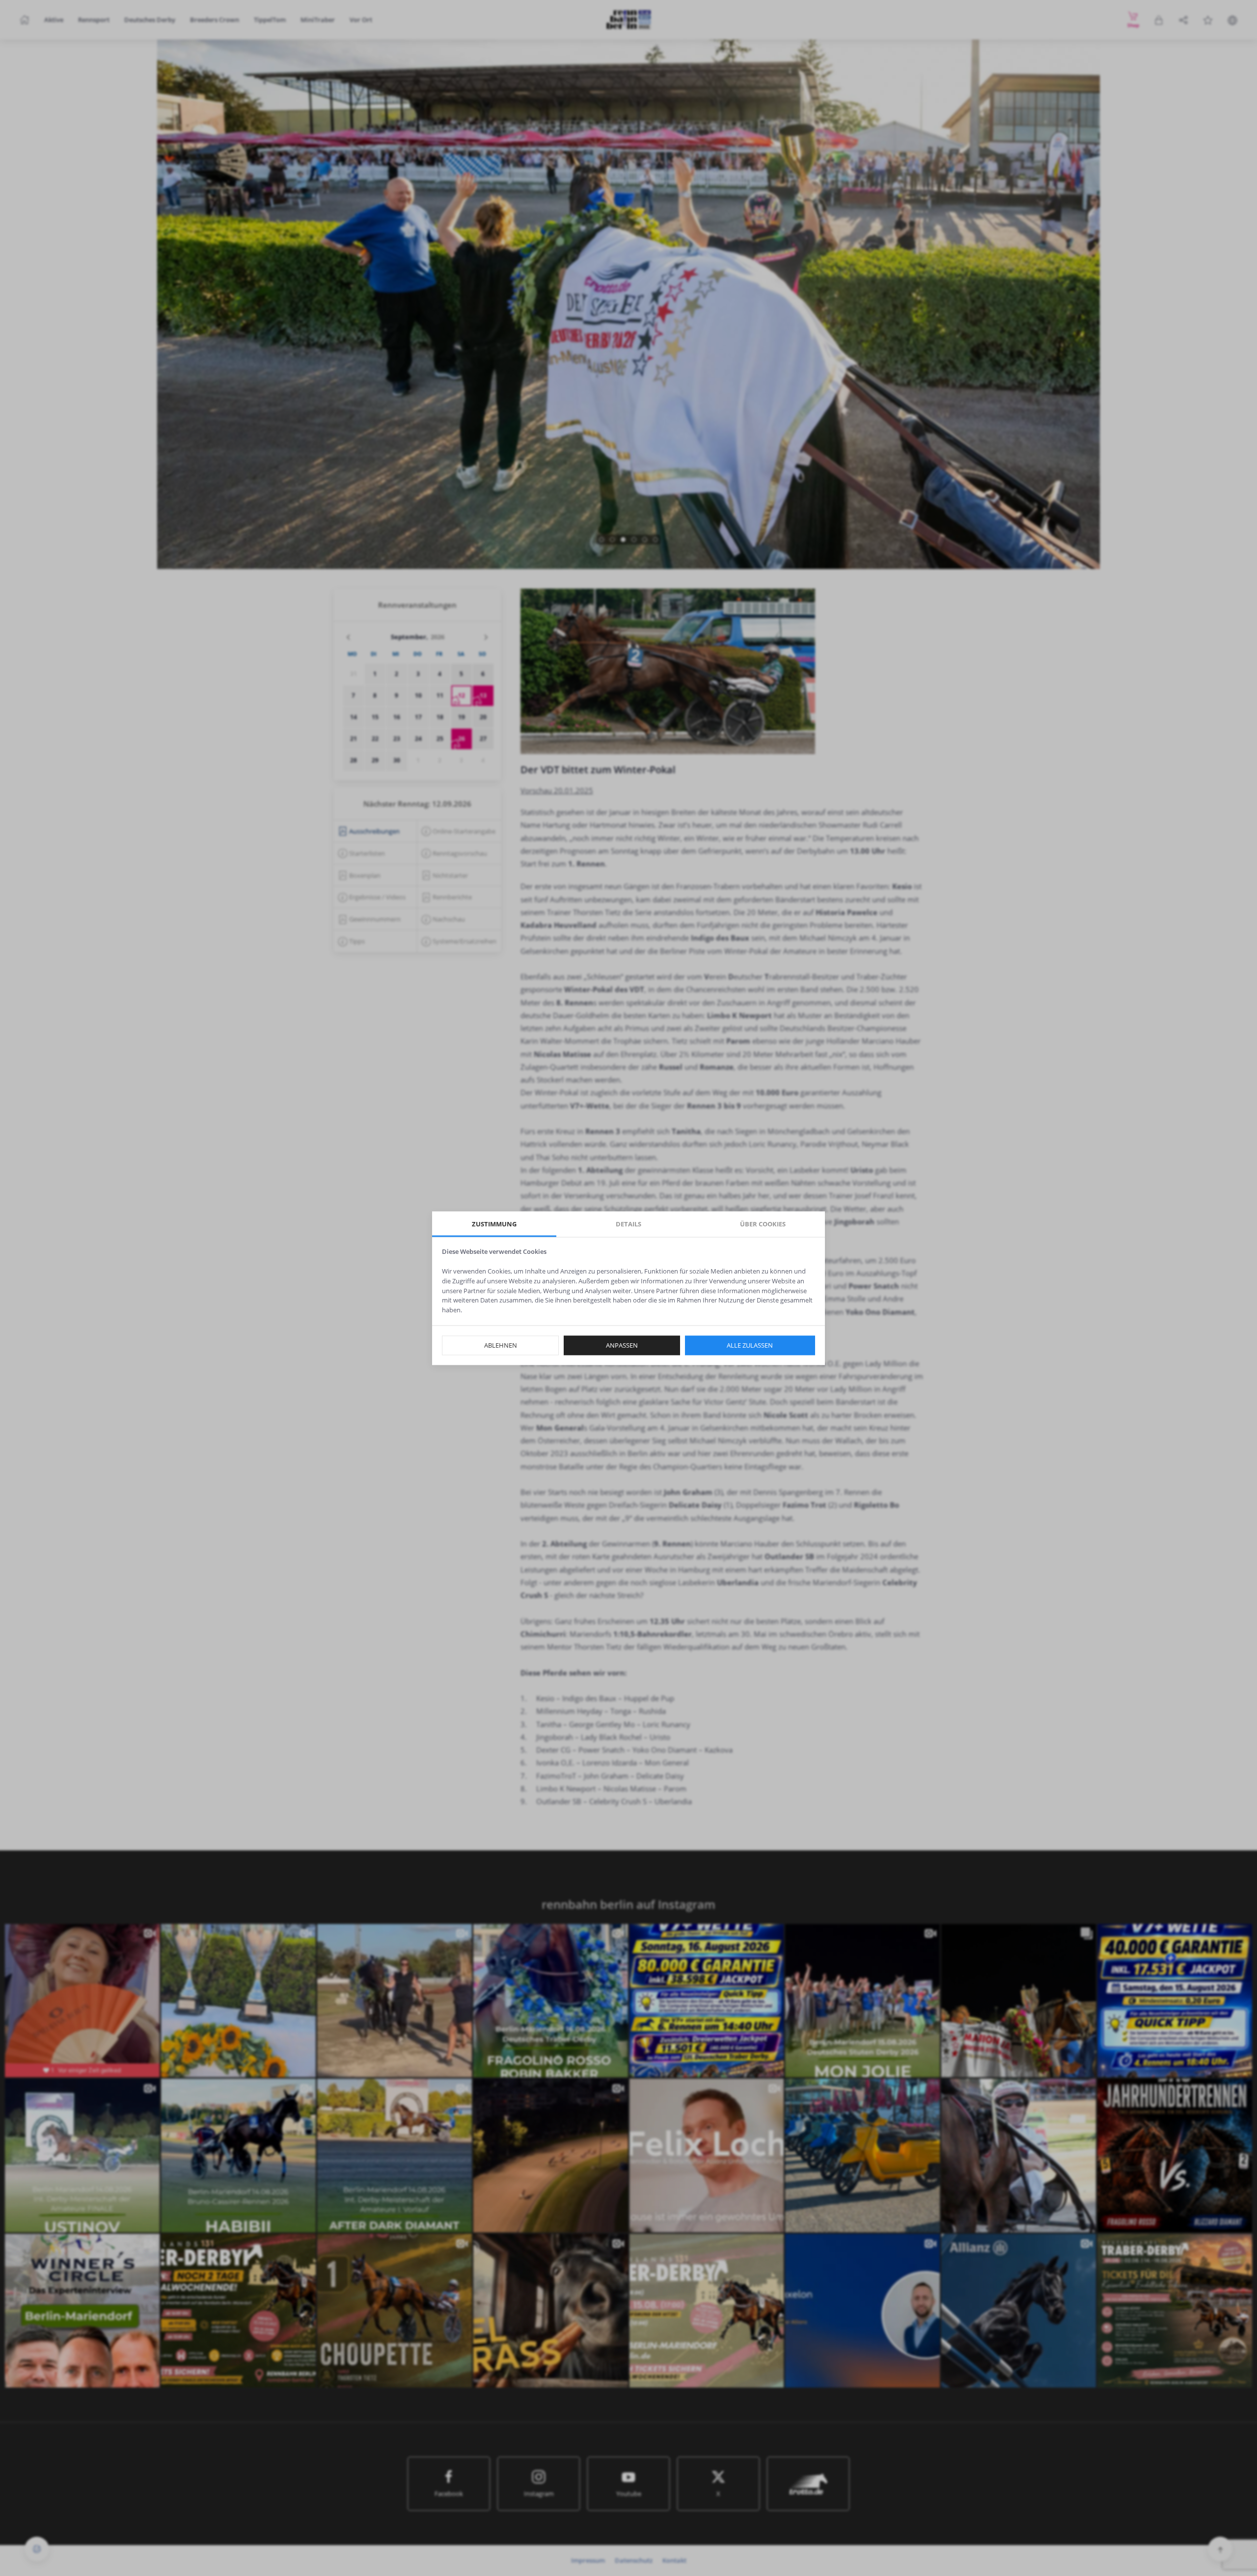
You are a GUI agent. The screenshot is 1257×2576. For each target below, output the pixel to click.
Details (628, 1224)
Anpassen (622, 1345)
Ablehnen (501, 1345)
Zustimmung (494, 1224)
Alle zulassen (750, 1345)
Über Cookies (763, 1224)
